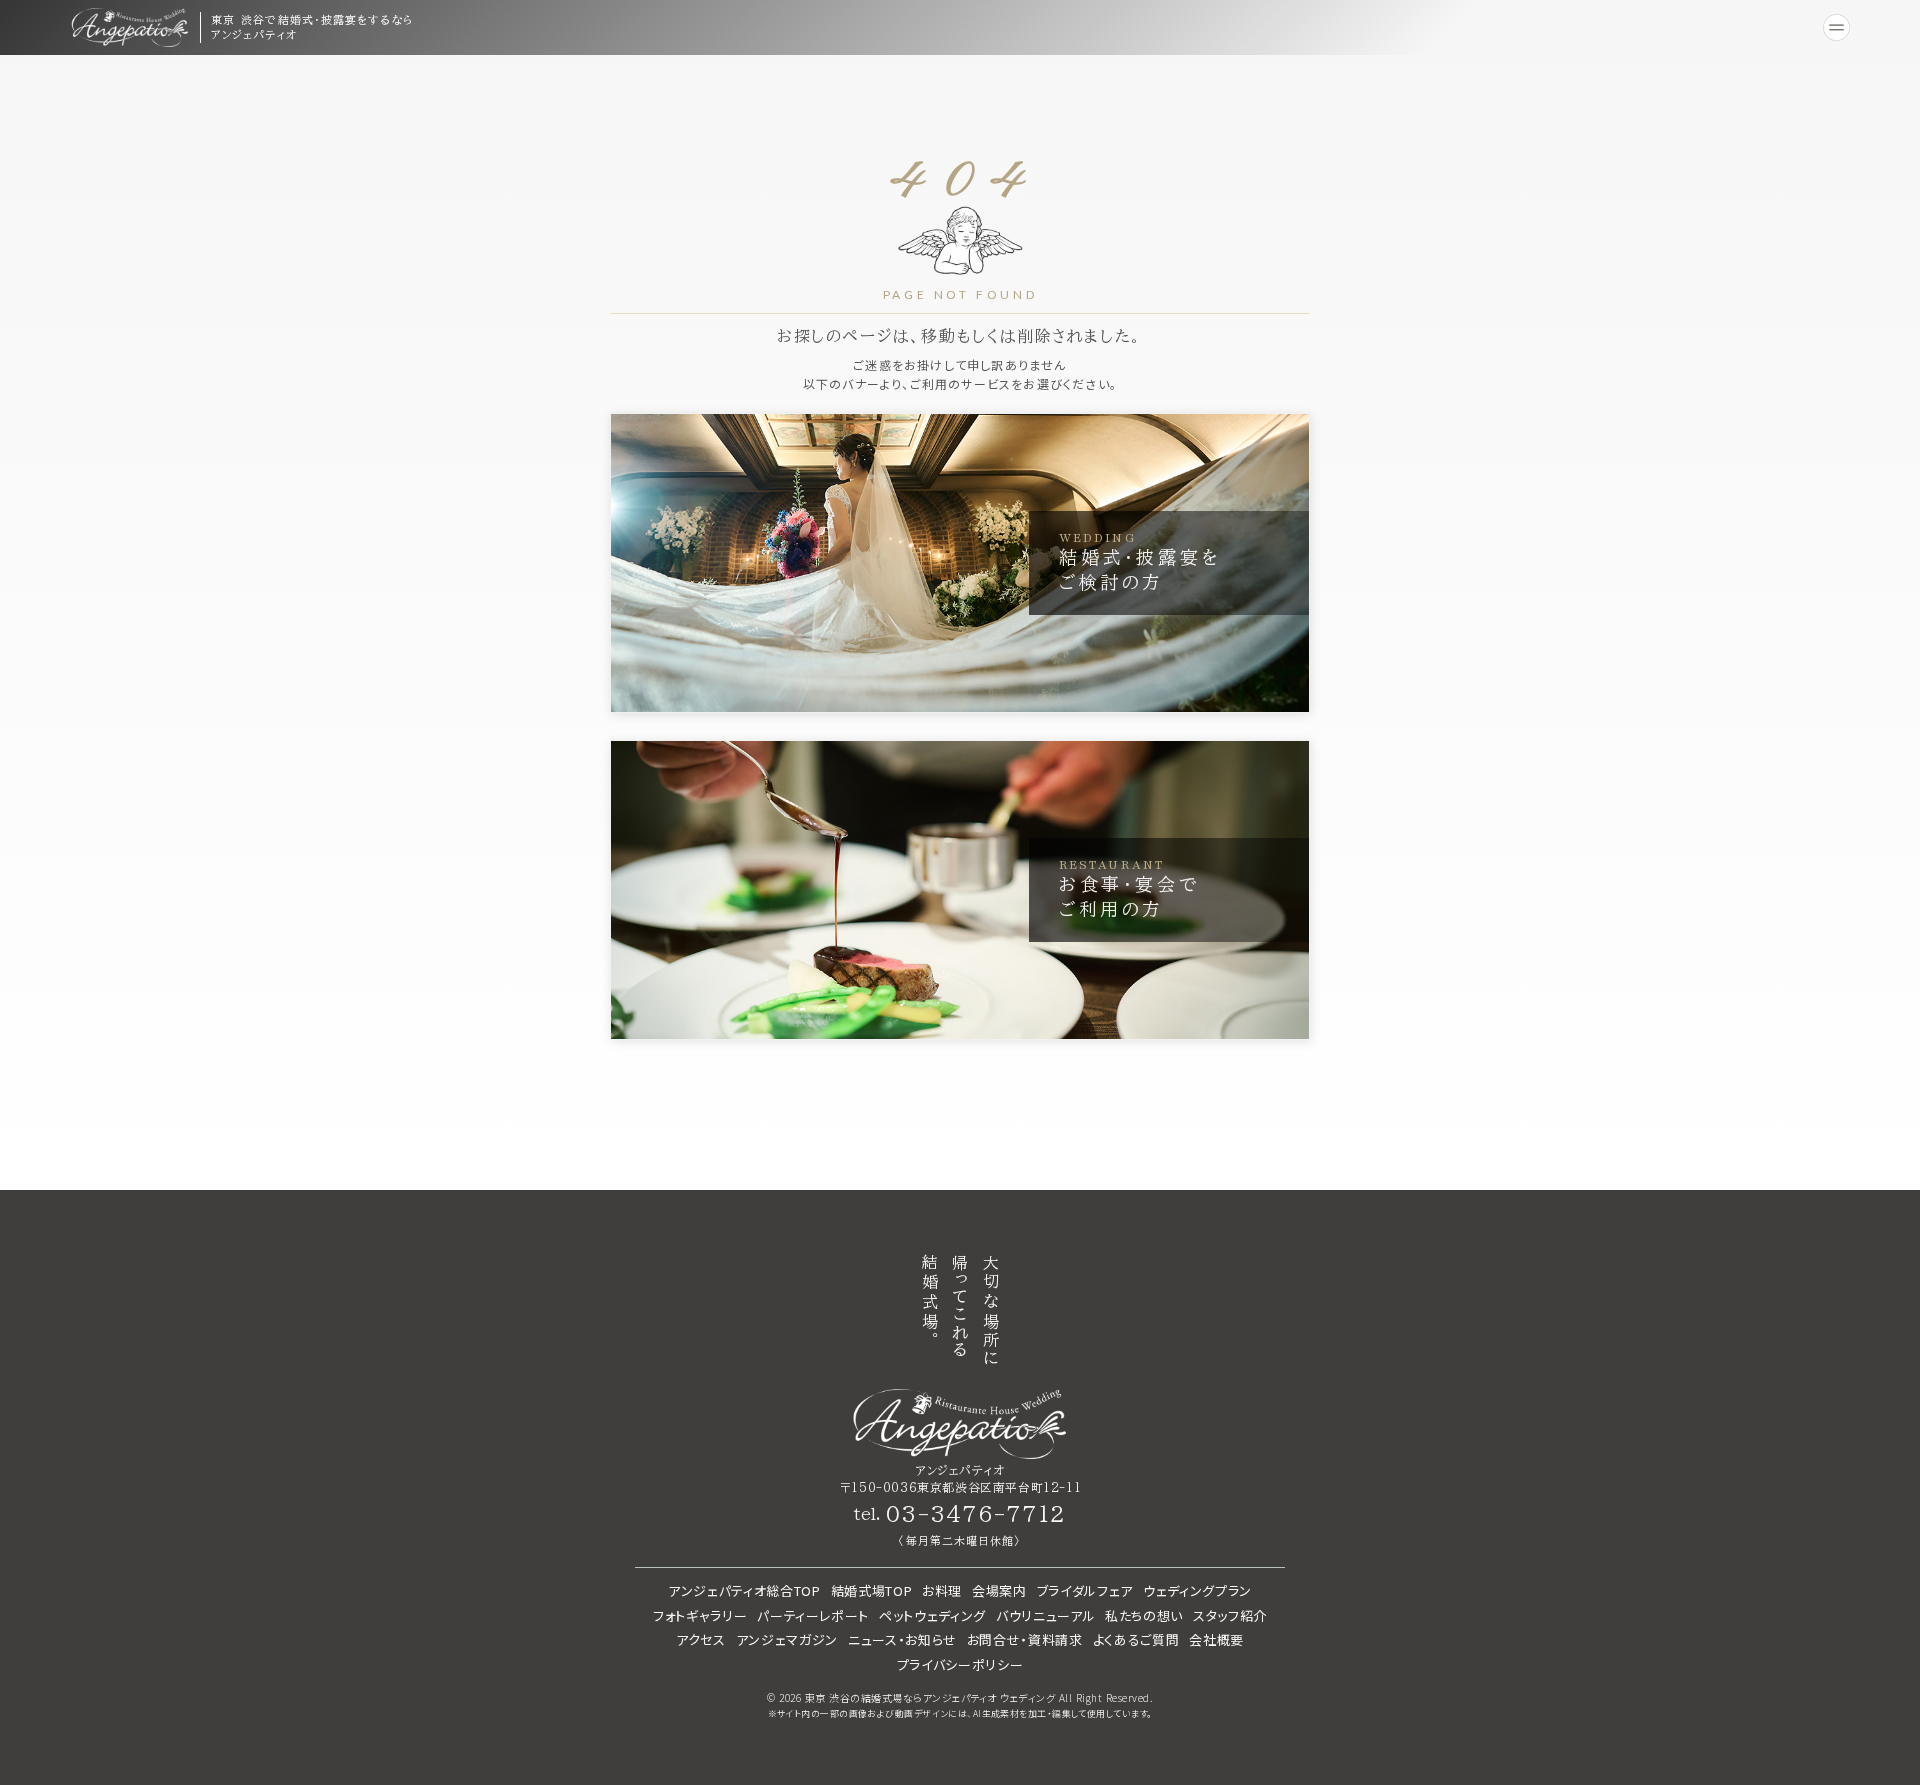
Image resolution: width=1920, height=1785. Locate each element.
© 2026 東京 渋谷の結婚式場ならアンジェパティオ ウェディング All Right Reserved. (960, 1698)
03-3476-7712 (975, 1514)
